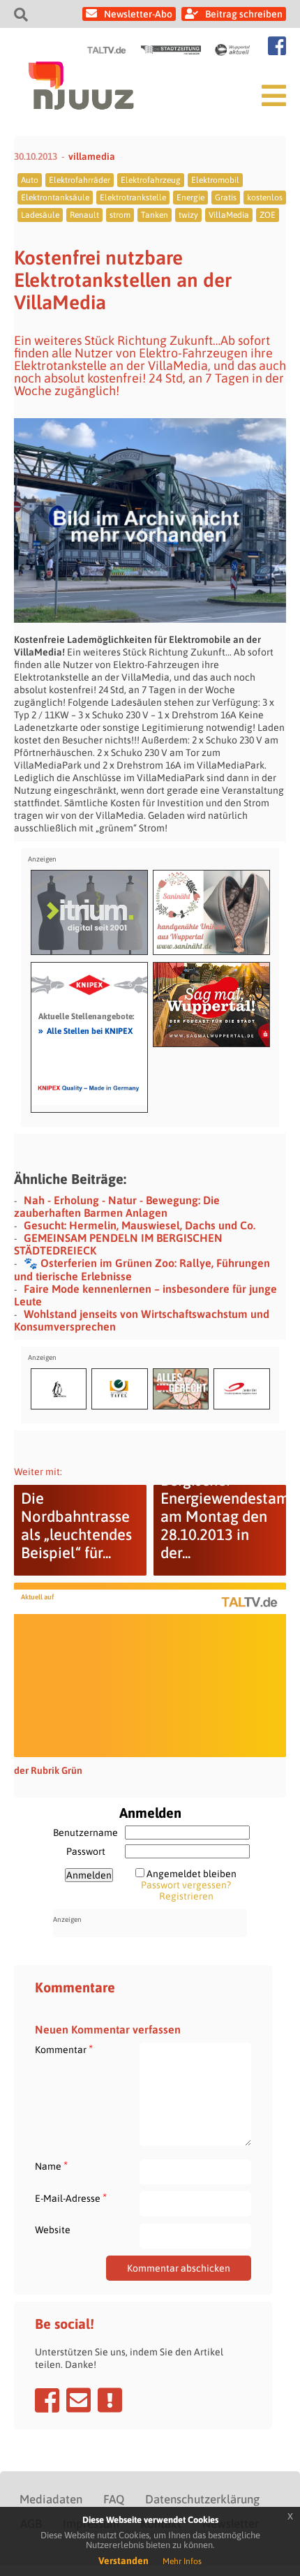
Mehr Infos (182, 2561)
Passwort (86, 1851)
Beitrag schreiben (244, 14)
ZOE (268, 215)
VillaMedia (229, 215)
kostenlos (265, 198)
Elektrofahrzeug (151, 180)
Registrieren (186, 1896)
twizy (188, 215)
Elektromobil (215, 180)
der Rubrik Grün (48, 1770)
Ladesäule (40, 215)
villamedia (92, 156)
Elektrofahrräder (80, 180)
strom (120, 215)
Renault (84, 215)
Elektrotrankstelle (133, 198)
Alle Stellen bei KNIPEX (85, 1030)
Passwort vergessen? (186, 1885)
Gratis (226, 198)
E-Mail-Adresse (71, 2198)
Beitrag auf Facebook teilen (47, 2400)
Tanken (155, 215)
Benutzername (85, 1833)
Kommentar (64, 2049)
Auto (30, 180)
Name (51, 2166)
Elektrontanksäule (55, 198)
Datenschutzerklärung (202, 2499)
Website (53, 2230)
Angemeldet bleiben (192, 1874)
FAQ (114, 2499)
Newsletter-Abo (138, 14)
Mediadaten (51, 2499)
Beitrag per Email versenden (78, 2400)
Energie (190, 198)
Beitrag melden (110, 2400)
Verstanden (123, 2561)
